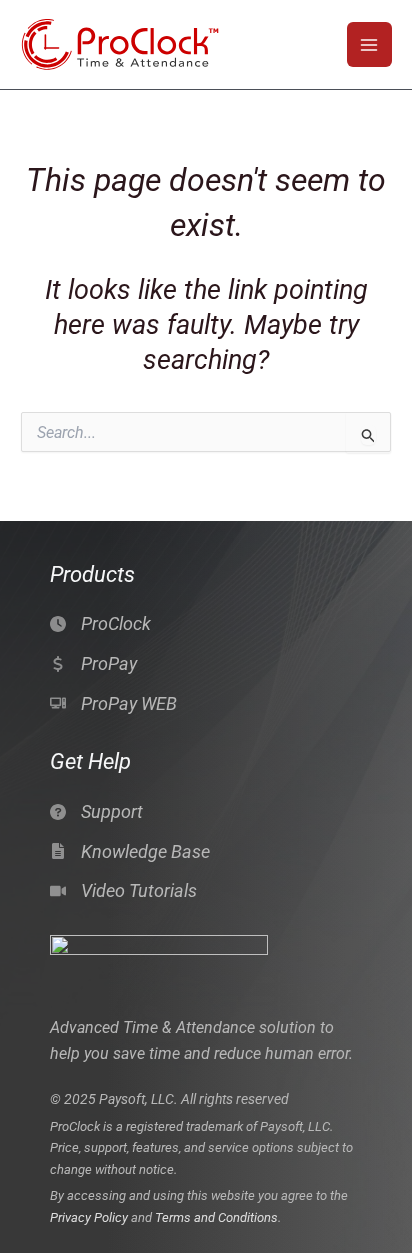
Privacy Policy (89, 1217)
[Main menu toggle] (370, 45)
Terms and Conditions (216, 1217)
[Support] (96, 812)
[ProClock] (100, 624)
